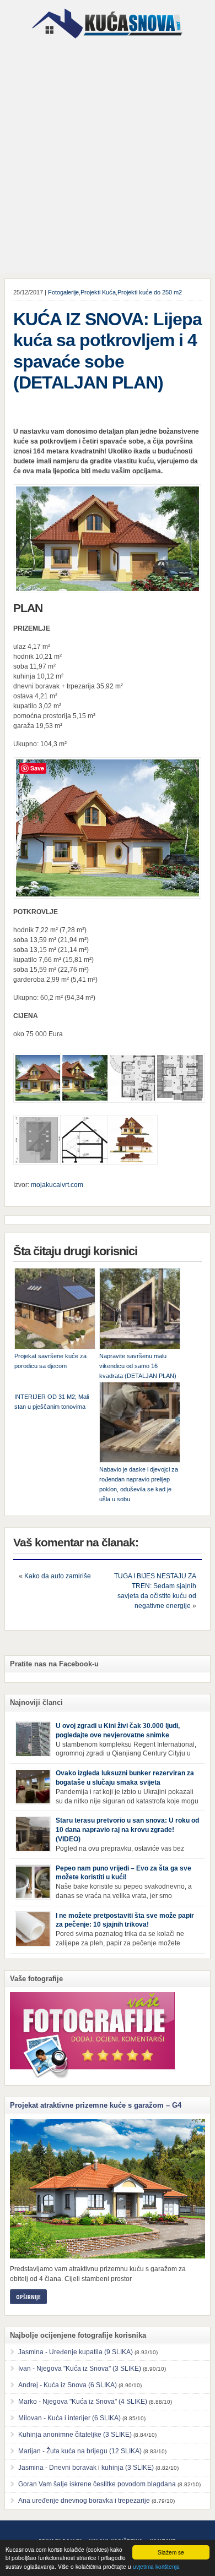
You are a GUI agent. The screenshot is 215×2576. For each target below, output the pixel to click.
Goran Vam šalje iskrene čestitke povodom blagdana (97, 2484)
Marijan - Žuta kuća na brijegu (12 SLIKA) (80, 2451)
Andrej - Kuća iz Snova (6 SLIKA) (68, 2385)
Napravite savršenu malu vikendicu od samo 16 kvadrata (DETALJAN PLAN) (138, 1366)
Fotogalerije (63, 292)
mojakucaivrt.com (57, 1185)
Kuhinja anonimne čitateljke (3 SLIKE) (75, 2435)
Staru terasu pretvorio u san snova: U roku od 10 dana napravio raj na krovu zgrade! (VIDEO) (127, 1830)
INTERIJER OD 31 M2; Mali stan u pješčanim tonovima (52, 1402)
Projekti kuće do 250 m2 (150, 292)
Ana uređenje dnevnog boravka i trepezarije (84, 2501)
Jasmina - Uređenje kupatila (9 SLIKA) (76, 2352)
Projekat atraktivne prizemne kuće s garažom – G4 (96, 2105)
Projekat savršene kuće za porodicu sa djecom (50, 1361)
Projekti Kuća (98, 292)
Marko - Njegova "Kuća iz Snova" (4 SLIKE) (83, 2402)
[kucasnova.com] (107, 42)
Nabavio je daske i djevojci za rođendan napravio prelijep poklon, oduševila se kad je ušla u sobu (139, 1484)
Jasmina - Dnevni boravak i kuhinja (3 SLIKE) (86, 2468)
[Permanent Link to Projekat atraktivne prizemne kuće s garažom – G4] (108, 2189)
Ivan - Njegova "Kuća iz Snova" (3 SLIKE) (80, 2369)
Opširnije (28, 2297)
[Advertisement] (108, 157)
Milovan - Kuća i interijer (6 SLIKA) (69, 2418)
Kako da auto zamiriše (58, 1576)
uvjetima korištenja (156, 2566)
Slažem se (171, 2552)
